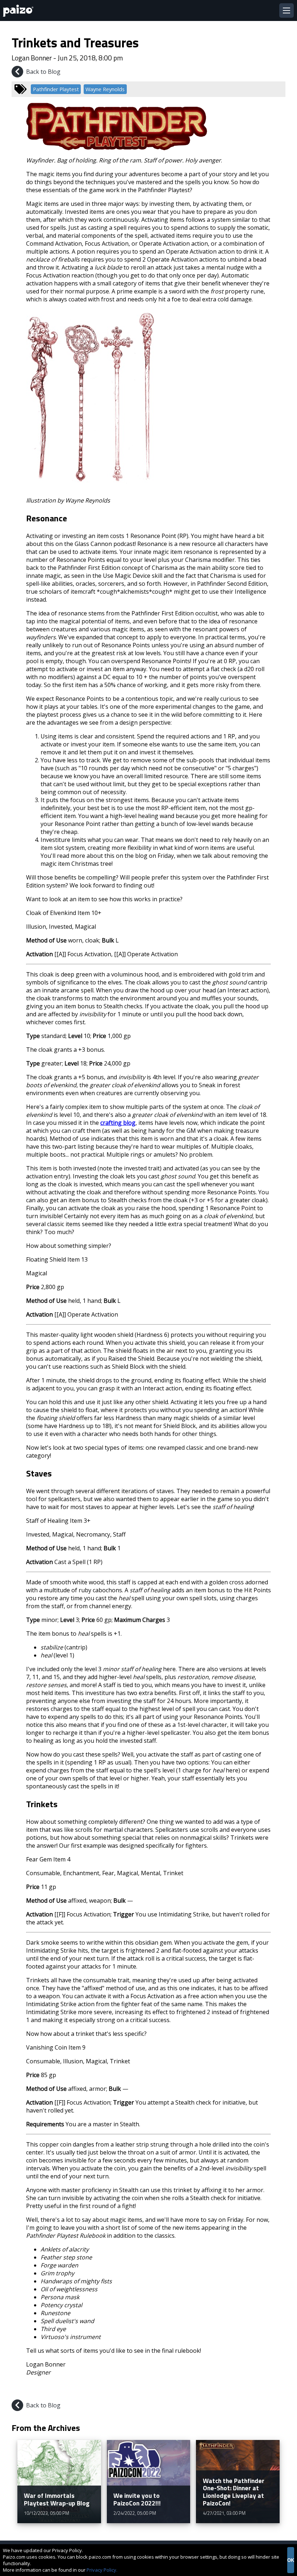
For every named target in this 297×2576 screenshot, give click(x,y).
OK (291, 2560)
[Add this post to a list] (227, 2389)
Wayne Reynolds (105, 89)
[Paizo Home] (20, 11)
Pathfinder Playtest (56, 89)
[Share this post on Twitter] (262, 2389)
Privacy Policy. (102, 2570)
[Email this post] (279, 2389)
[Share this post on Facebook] (245, 2389)
